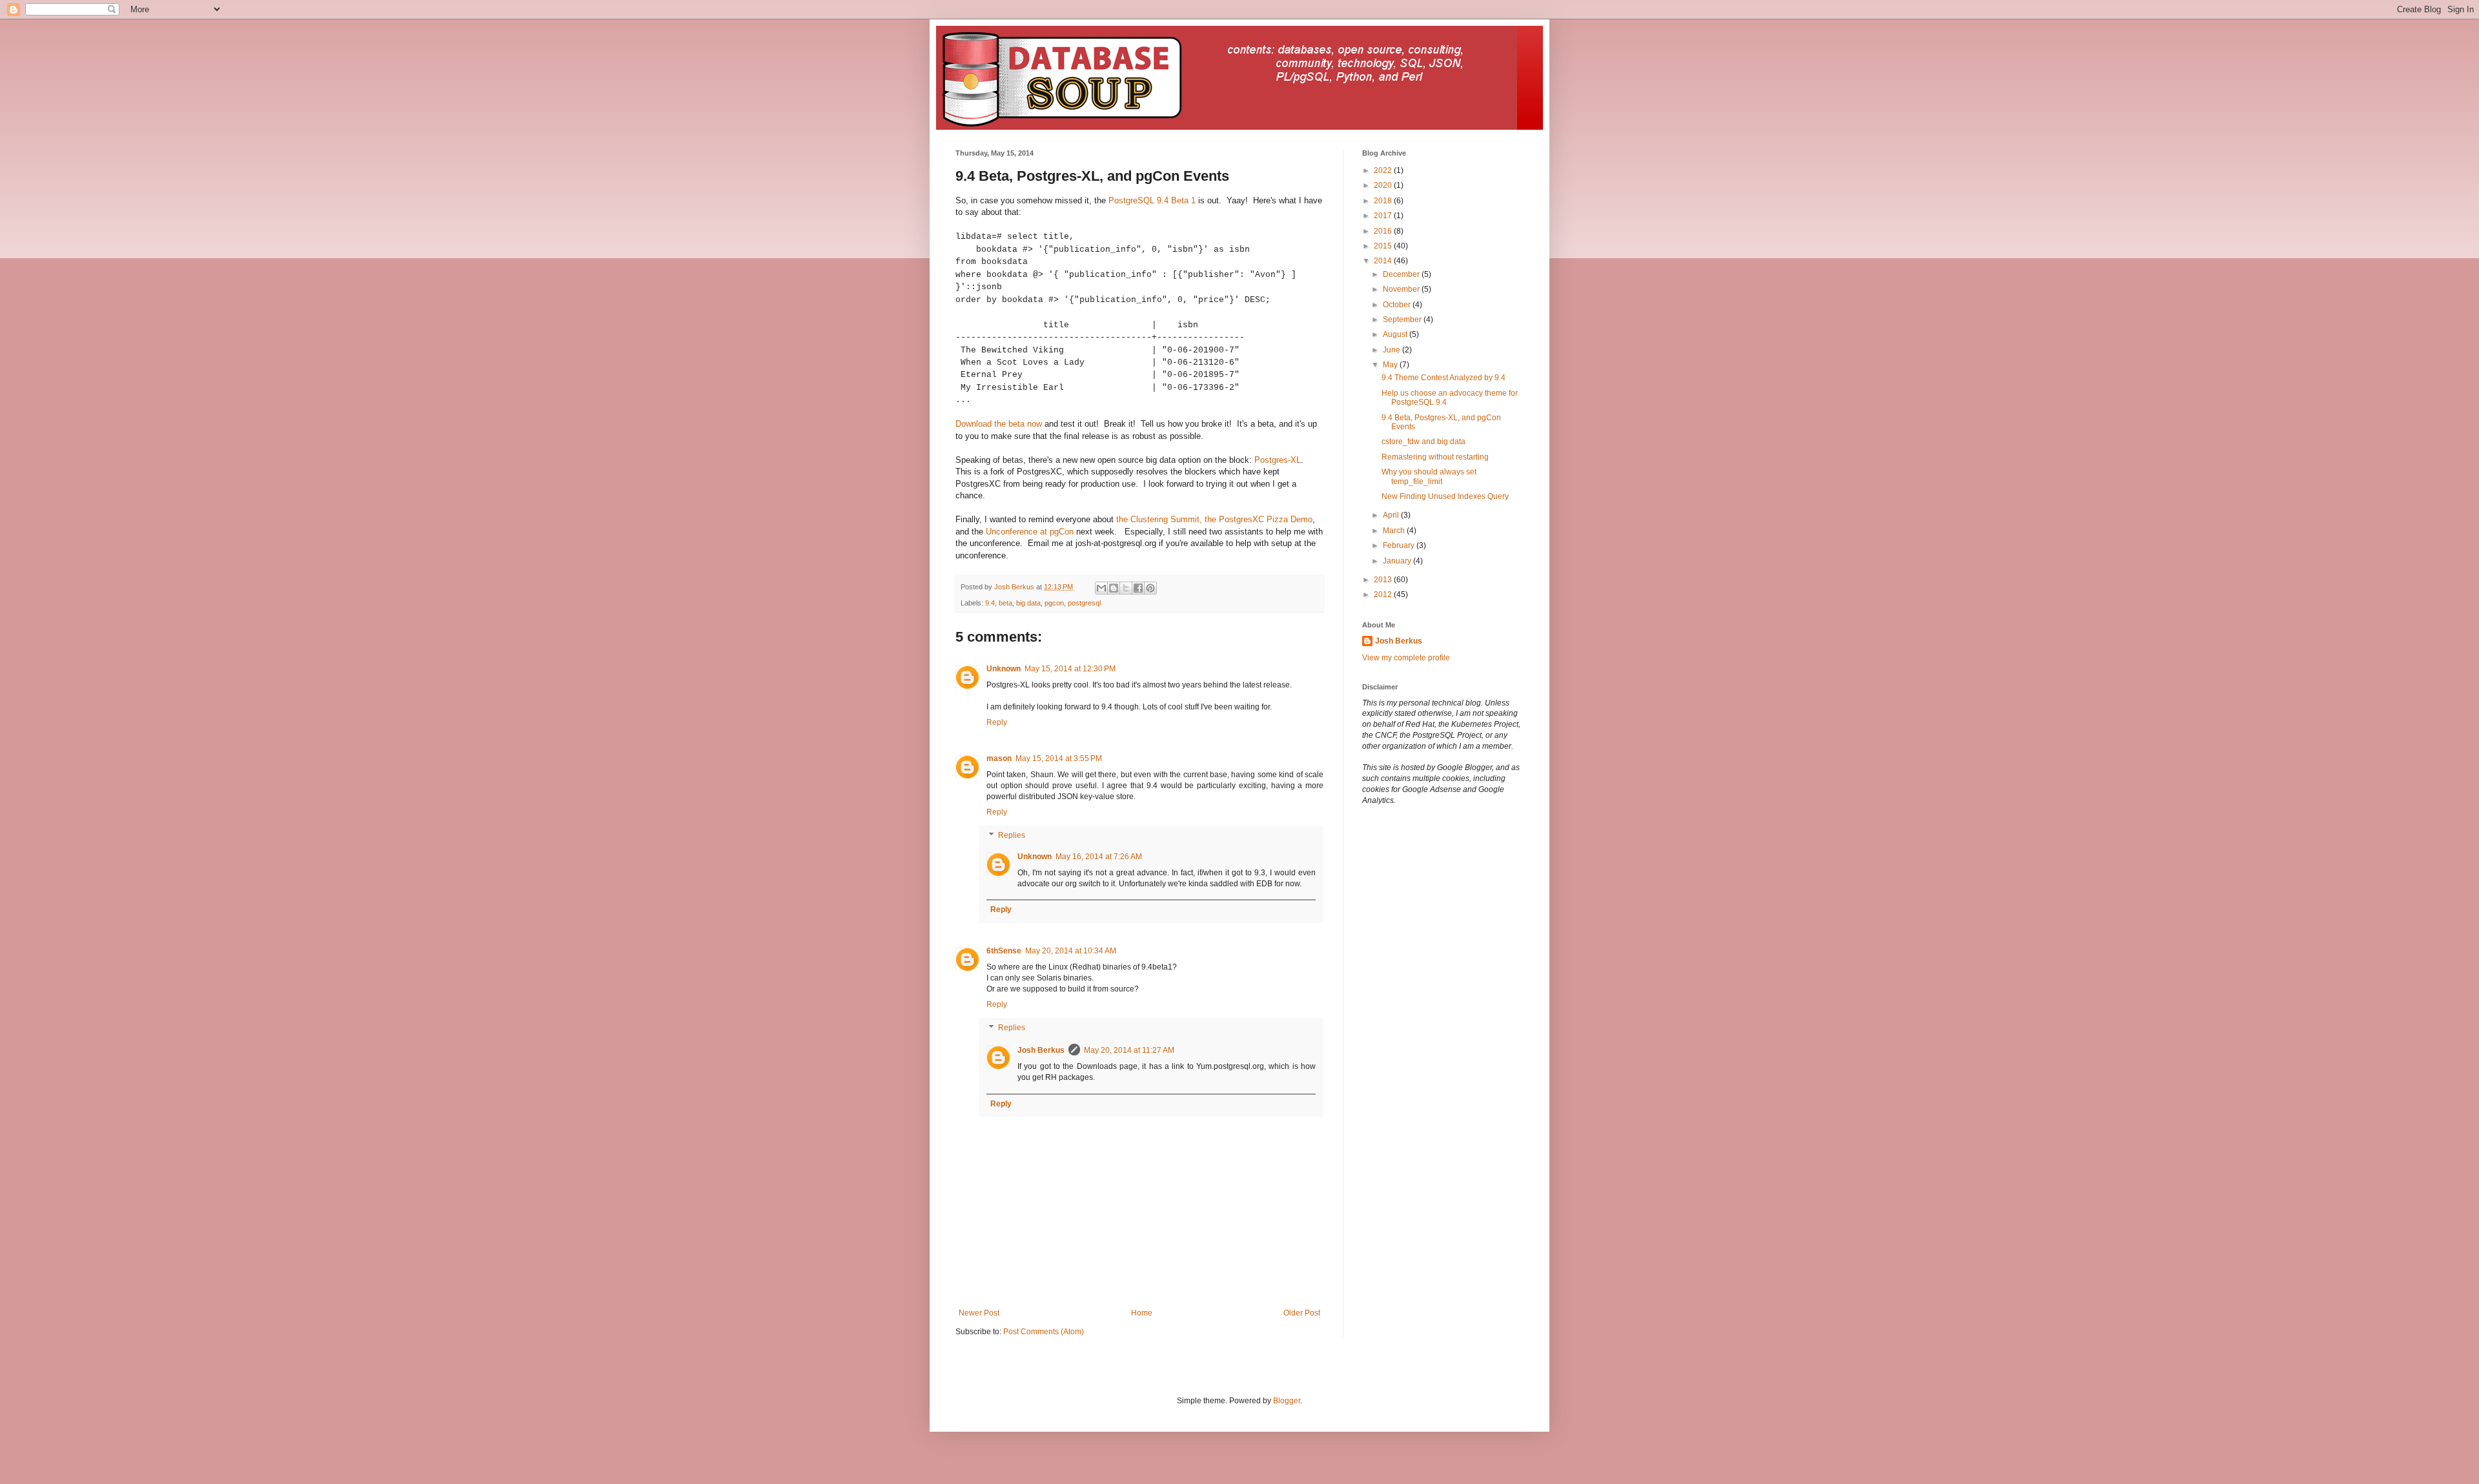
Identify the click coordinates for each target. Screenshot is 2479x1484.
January (1398, 561)
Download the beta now (999, 424)
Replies (1012, 835)
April (1392, 515)
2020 (1384, 185)
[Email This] (1101, 588)
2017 (1384, 216)
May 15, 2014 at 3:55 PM (1059, 758)
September (1403, 320)
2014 (1384, 261)
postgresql (1084, 603)
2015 (1384, 246)
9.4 (990, 603)
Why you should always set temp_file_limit (1429, 476)
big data (1028, 603)
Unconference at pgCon (1030, 532)
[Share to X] (1126, 588)
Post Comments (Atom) (1044, 1332)
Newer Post (979, 1313)
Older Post (1302, 1313)
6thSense (1004, 951)
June (1393, 350)
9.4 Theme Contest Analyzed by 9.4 (1444, 378)
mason (999, 758)
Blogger (1287, 1401)
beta (1005, 603)
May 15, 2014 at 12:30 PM (1070, 669)
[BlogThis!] (1114, 588)
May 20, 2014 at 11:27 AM (1129, 1050)
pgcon (1054, 603)
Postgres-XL (1278, 460)
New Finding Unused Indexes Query (1445, 496)
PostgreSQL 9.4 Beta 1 (1152, 200)
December (1402, 274)
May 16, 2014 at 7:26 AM (1099, 857)
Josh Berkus (1041, 1050)
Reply (997, 722)
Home (1142, 1313)
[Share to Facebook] (1138, 588)
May (1391, 365)
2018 (1384, 201)
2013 (1384, 580)
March (1395, 531)
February (1400, 545)
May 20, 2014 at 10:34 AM (1071, 951)
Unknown (1004, 669)
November (1402, 289)
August (1396, 334)
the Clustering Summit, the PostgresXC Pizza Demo (1214, 519)
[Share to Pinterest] (1150, 588)
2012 (1384, 595)
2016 (1384, 231)
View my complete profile (1406, 658)
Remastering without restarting (1435, 457)
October (1398, 305)
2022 (1384, 170)
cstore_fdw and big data (1423, 442)
